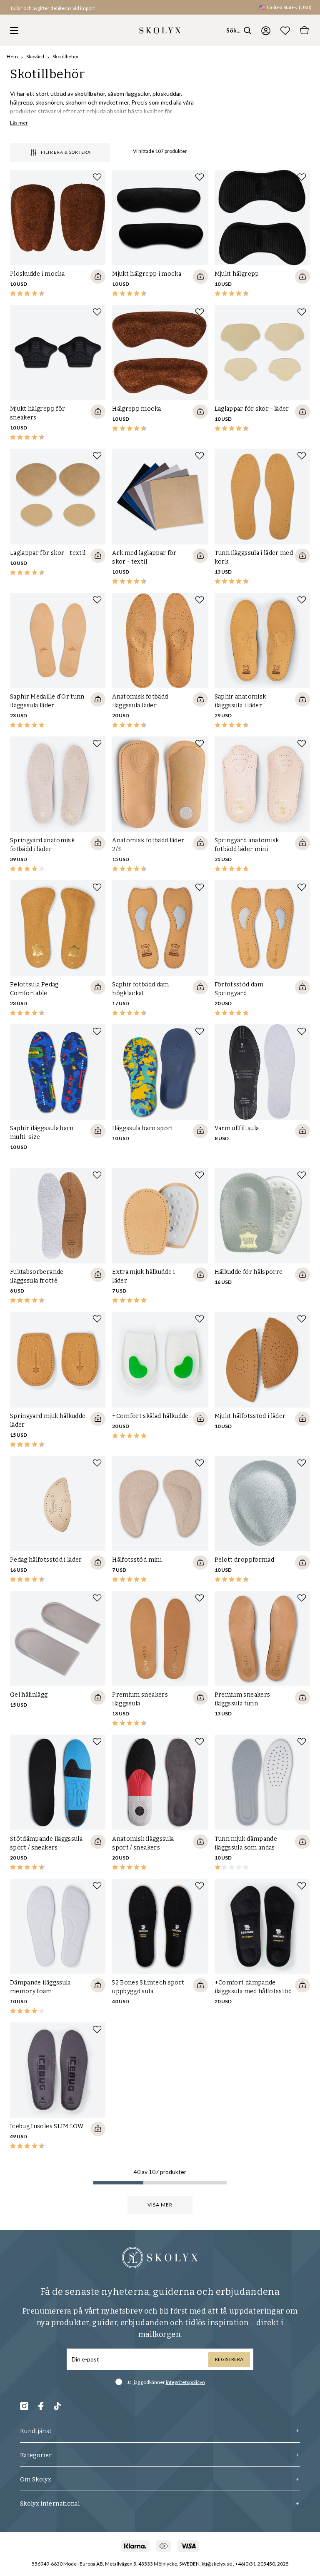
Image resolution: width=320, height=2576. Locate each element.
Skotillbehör (66, 56)
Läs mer (19, 123)
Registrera (229, 2359)
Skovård (35, 56)
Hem (12, 56)
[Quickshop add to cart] (98, 277)
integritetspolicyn (185, 2382)
